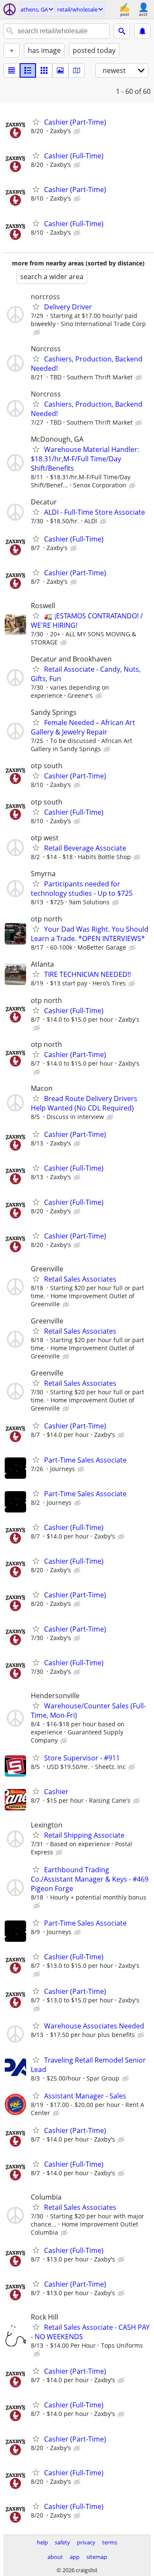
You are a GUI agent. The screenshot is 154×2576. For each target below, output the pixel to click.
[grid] (44, 70)
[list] (12, 70)
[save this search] (142, 31)
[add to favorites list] (36, 122)
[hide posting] (78, 131)
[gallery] (60, 70)
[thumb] (28, 70)
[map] (77, 70)
